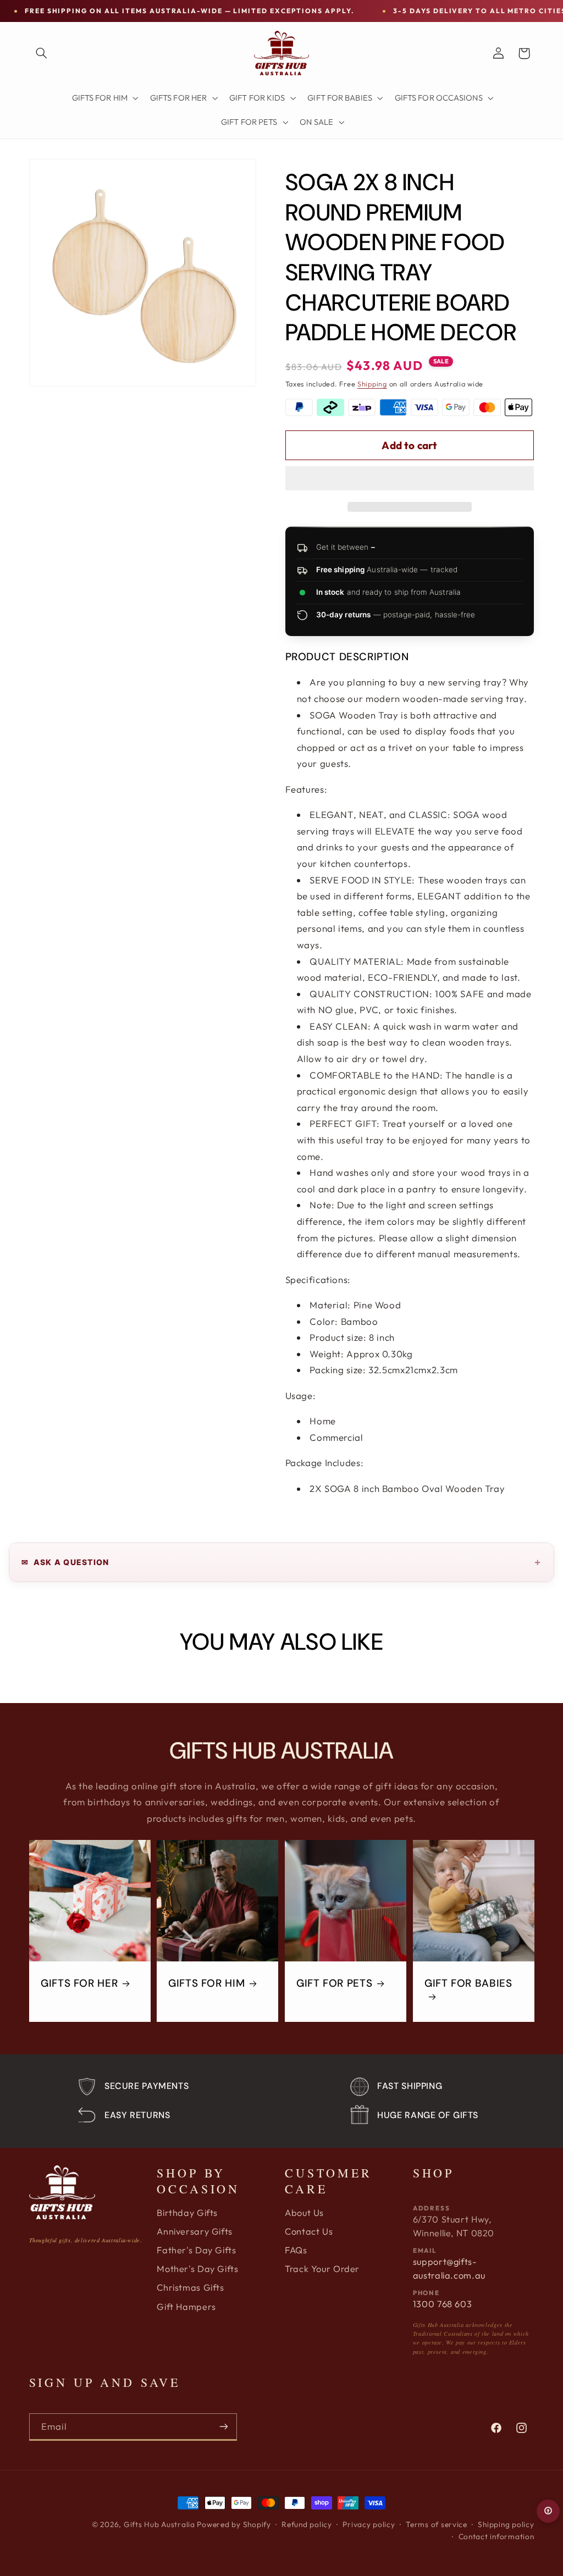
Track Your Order (322, 2269)
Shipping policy (506, 2524)
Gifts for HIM (206, 1983)
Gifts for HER (79, 1983)
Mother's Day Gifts (197, 2269)
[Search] (42, 53)
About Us (304, 2213)
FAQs (296, 2250)
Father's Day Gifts (196, 2250)
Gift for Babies (468, 1983)
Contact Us (309, 2231)
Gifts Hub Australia (159, 2524)
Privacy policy (369, 2524)
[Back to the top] (548, 2511)
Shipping (372, 384)
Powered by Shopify (234, 2524)
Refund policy (307, 2524)
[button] (410, 479)
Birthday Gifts (187, 2213)
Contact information (496, 2536)
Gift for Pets (334, 1983)
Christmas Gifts (190, 2287)
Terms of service (437, 2524)
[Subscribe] (223, 2427)
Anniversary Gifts (195, 2231)
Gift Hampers (186, 2307)
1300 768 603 (443, 2304)
